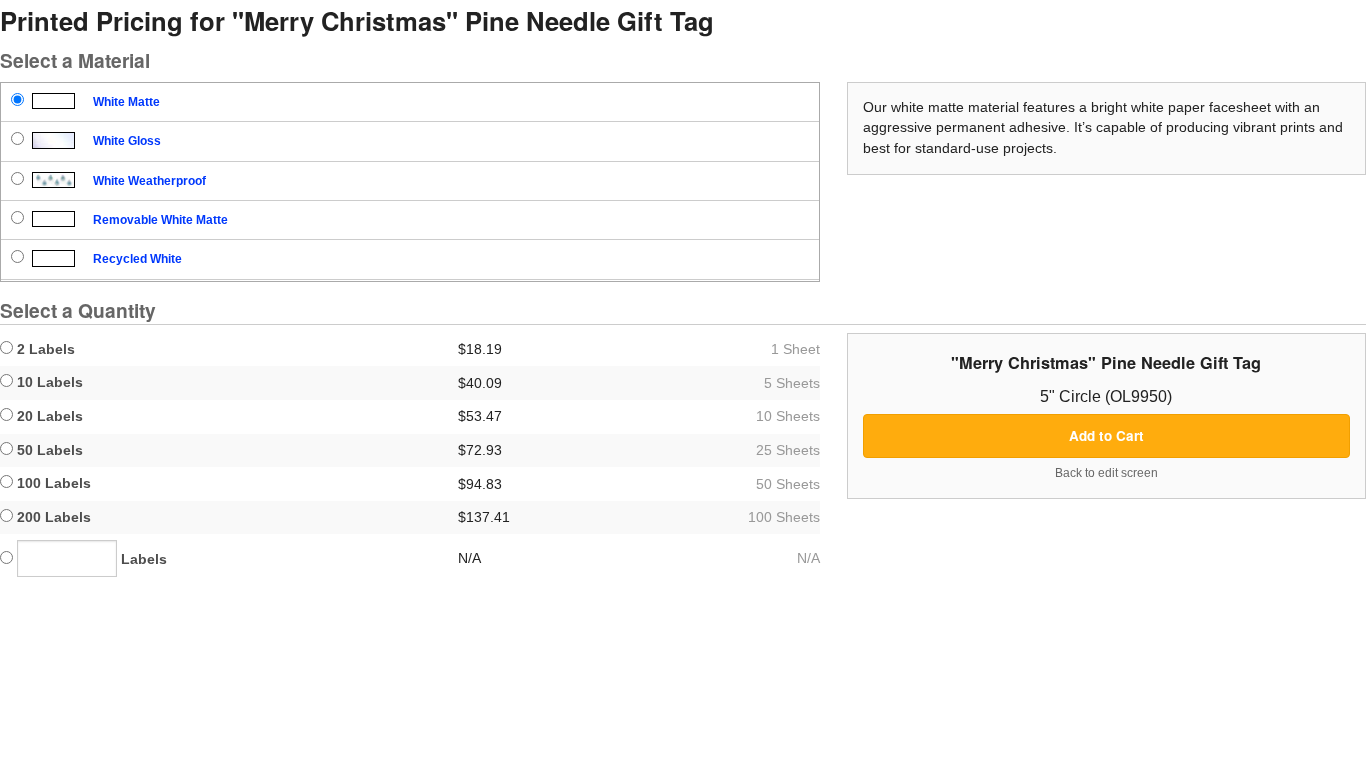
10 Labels (48, 382)
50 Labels (48, 450)
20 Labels (48, 416)
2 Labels (44, 349)
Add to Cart (1106, 435)
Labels (142, 559)
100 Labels (52, 483)
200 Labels (52, 517)
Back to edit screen (1106, 473)
